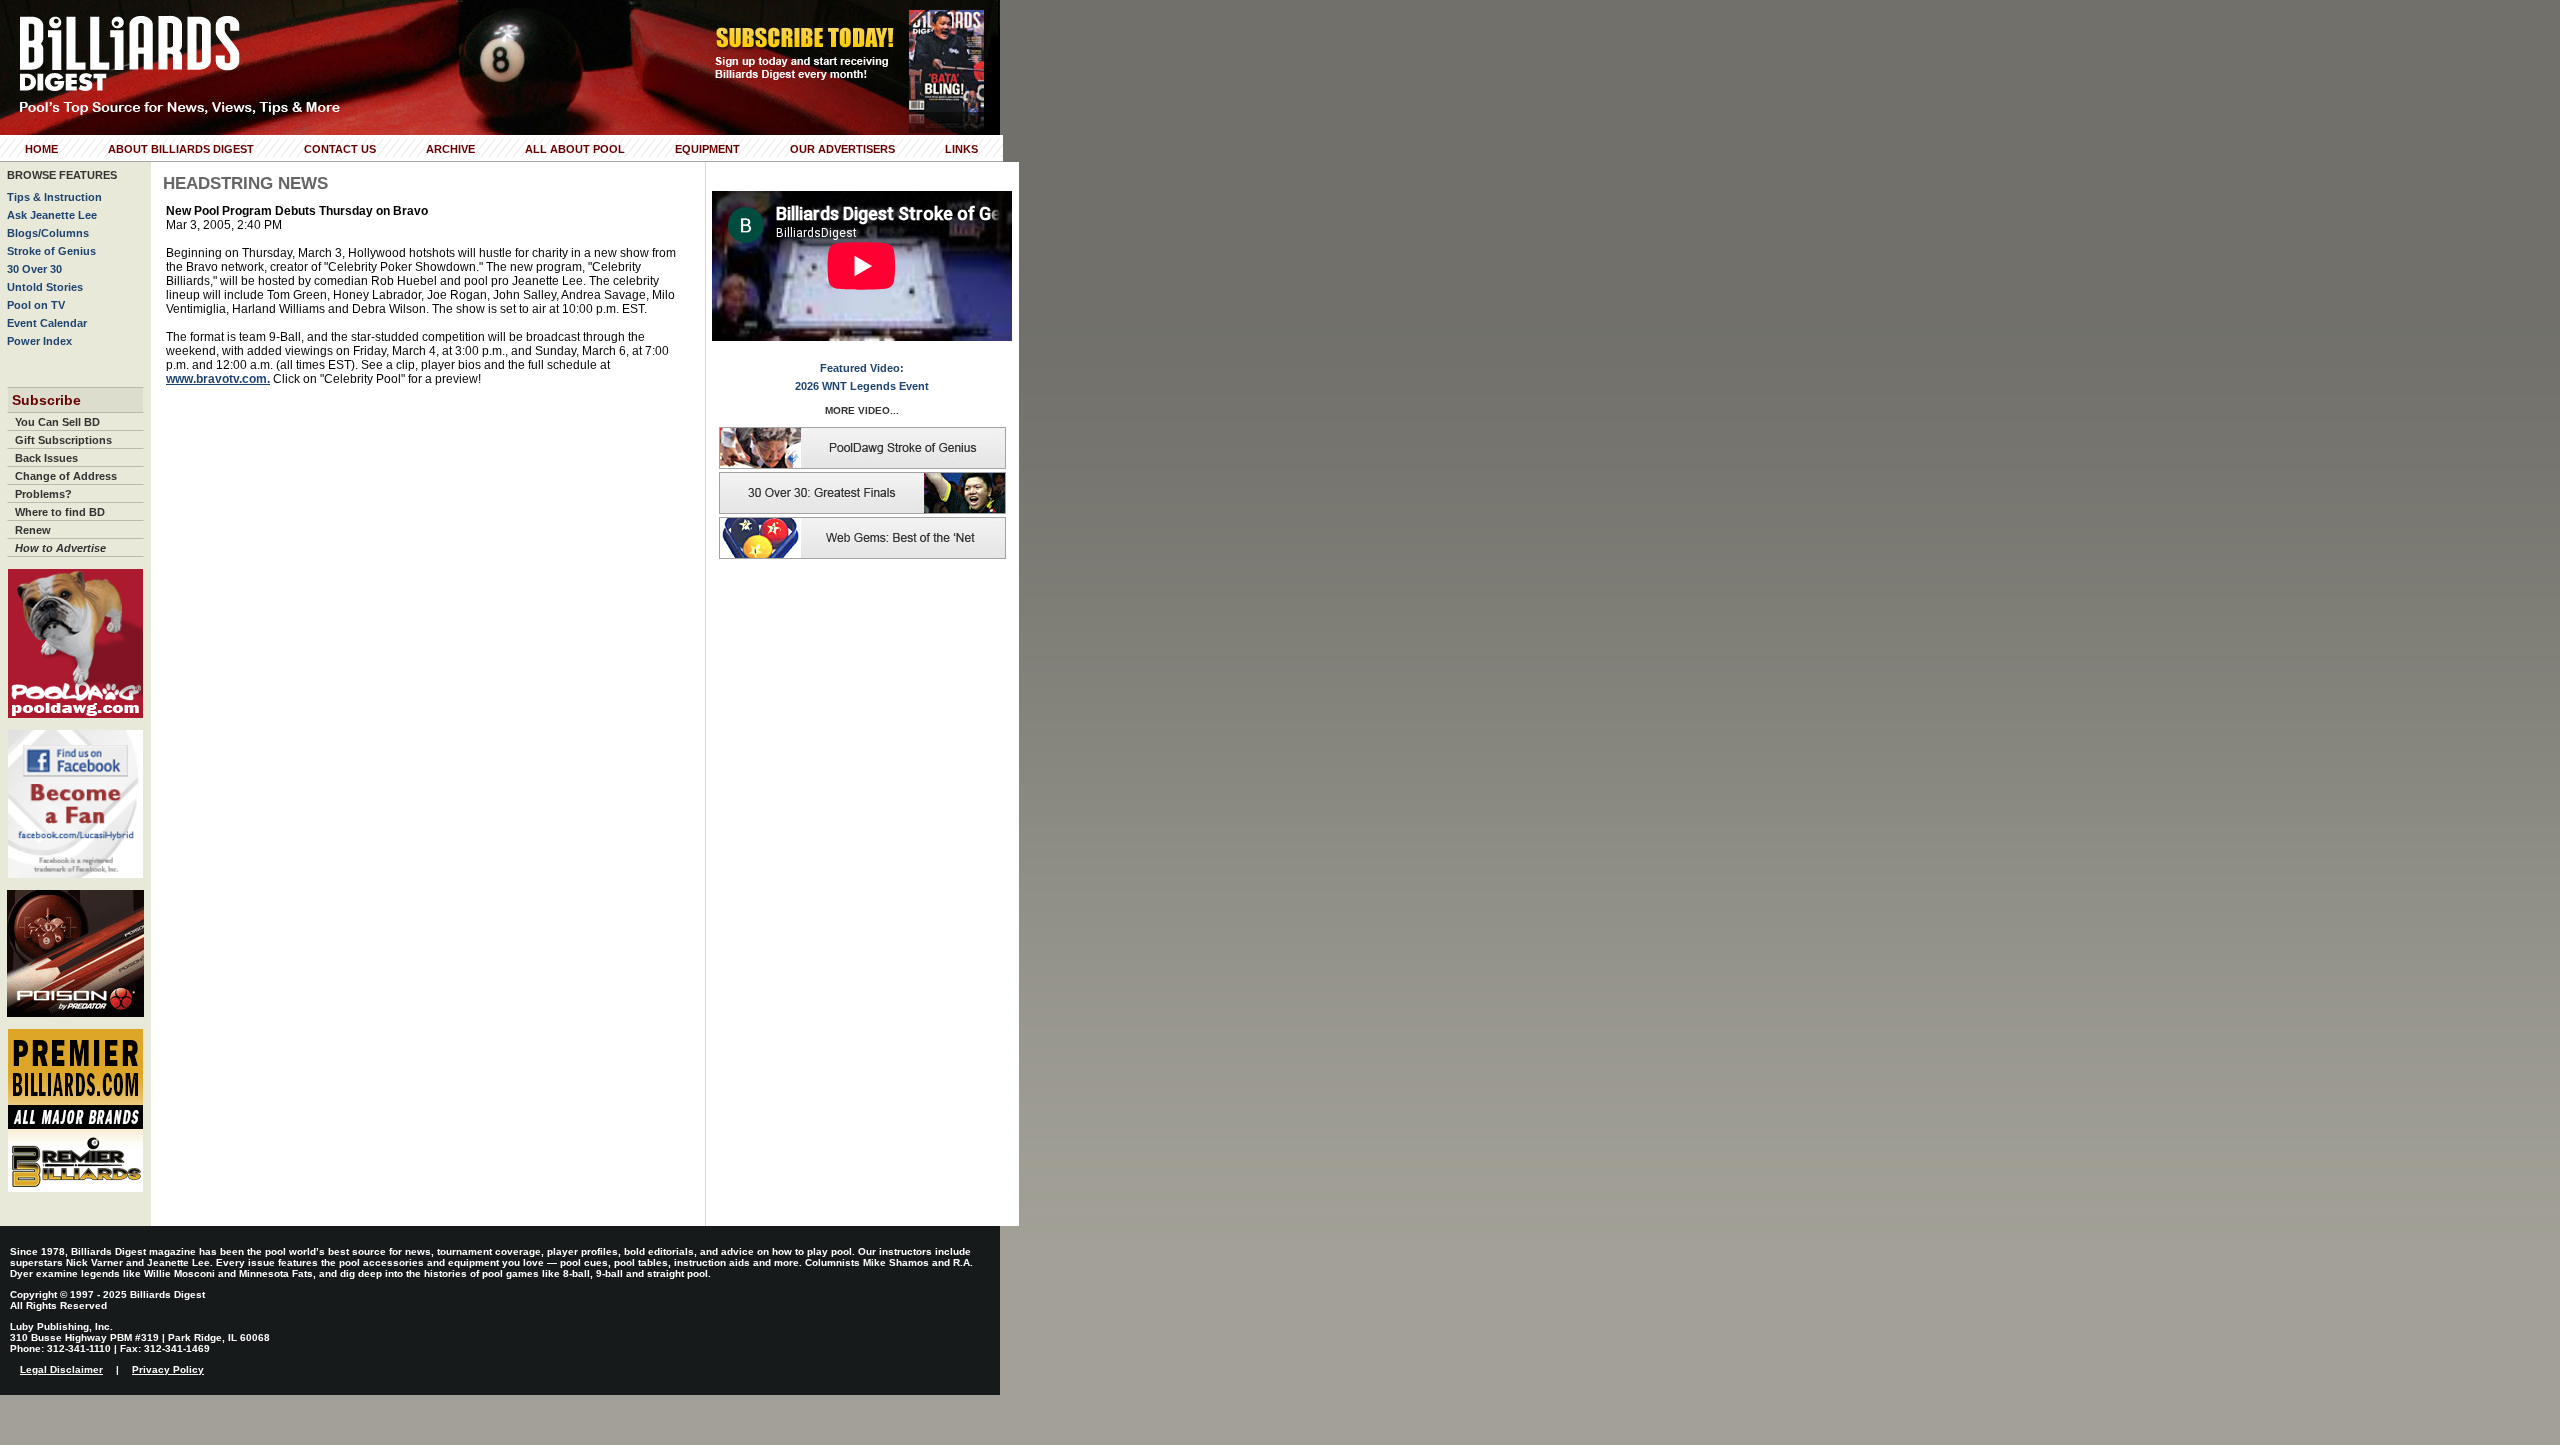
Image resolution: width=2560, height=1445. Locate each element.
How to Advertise (60, 548)
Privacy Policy (168, 1369)
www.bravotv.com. (218, 379)
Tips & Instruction (54, 197)
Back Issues (46, 458)
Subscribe (46, 400)
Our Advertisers (842, 149)
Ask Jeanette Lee (52, 215)
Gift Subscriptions (63, 440)
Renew (33, 530)
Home (41, 149)
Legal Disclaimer (61, 1369)
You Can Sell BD (57, 422)
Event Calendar (47, 323)
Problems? (43, 494)
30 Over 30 (34, 269)
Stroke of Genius (51, 251)
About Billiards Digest (181, 149)
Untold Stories (45, 287)
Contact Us (340, 149)
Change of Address (66, 476)
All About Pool (575, 149)
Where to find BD (60, 512)
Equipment (707, 149)
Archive (450, 149)
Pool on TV (36, 305)
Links (961, 149)
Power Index (39, 341)
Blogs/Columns (48, 233)
